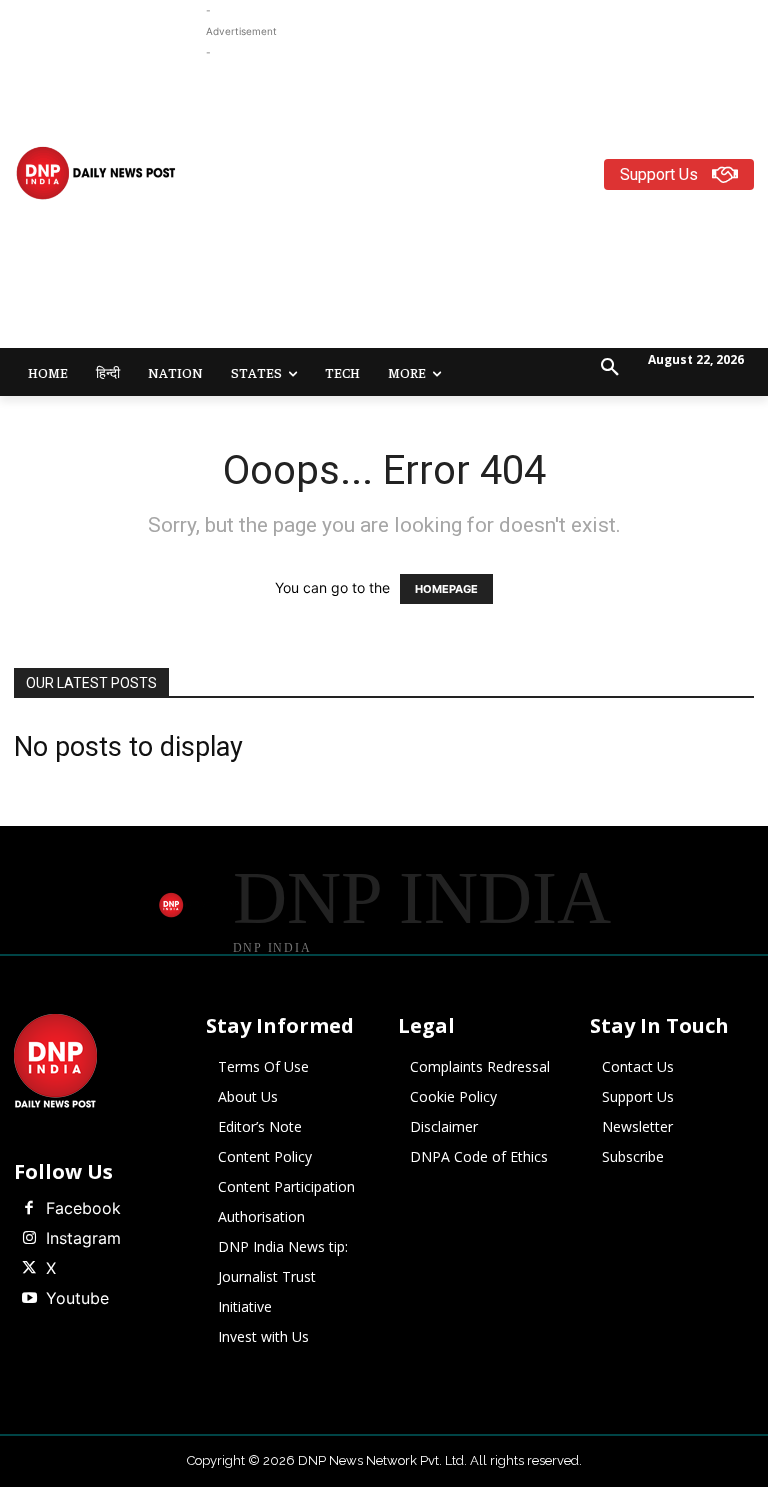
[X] (29, 1269)
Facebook (83, 1208)
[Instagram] (29, 1239)
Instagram (83, 1238)
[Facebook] (29, 1209)
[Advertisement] (487, 203)
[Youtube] (29, 1299)
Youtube (77, 1298)
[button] (610, 368)
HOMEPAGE (446, 589)
